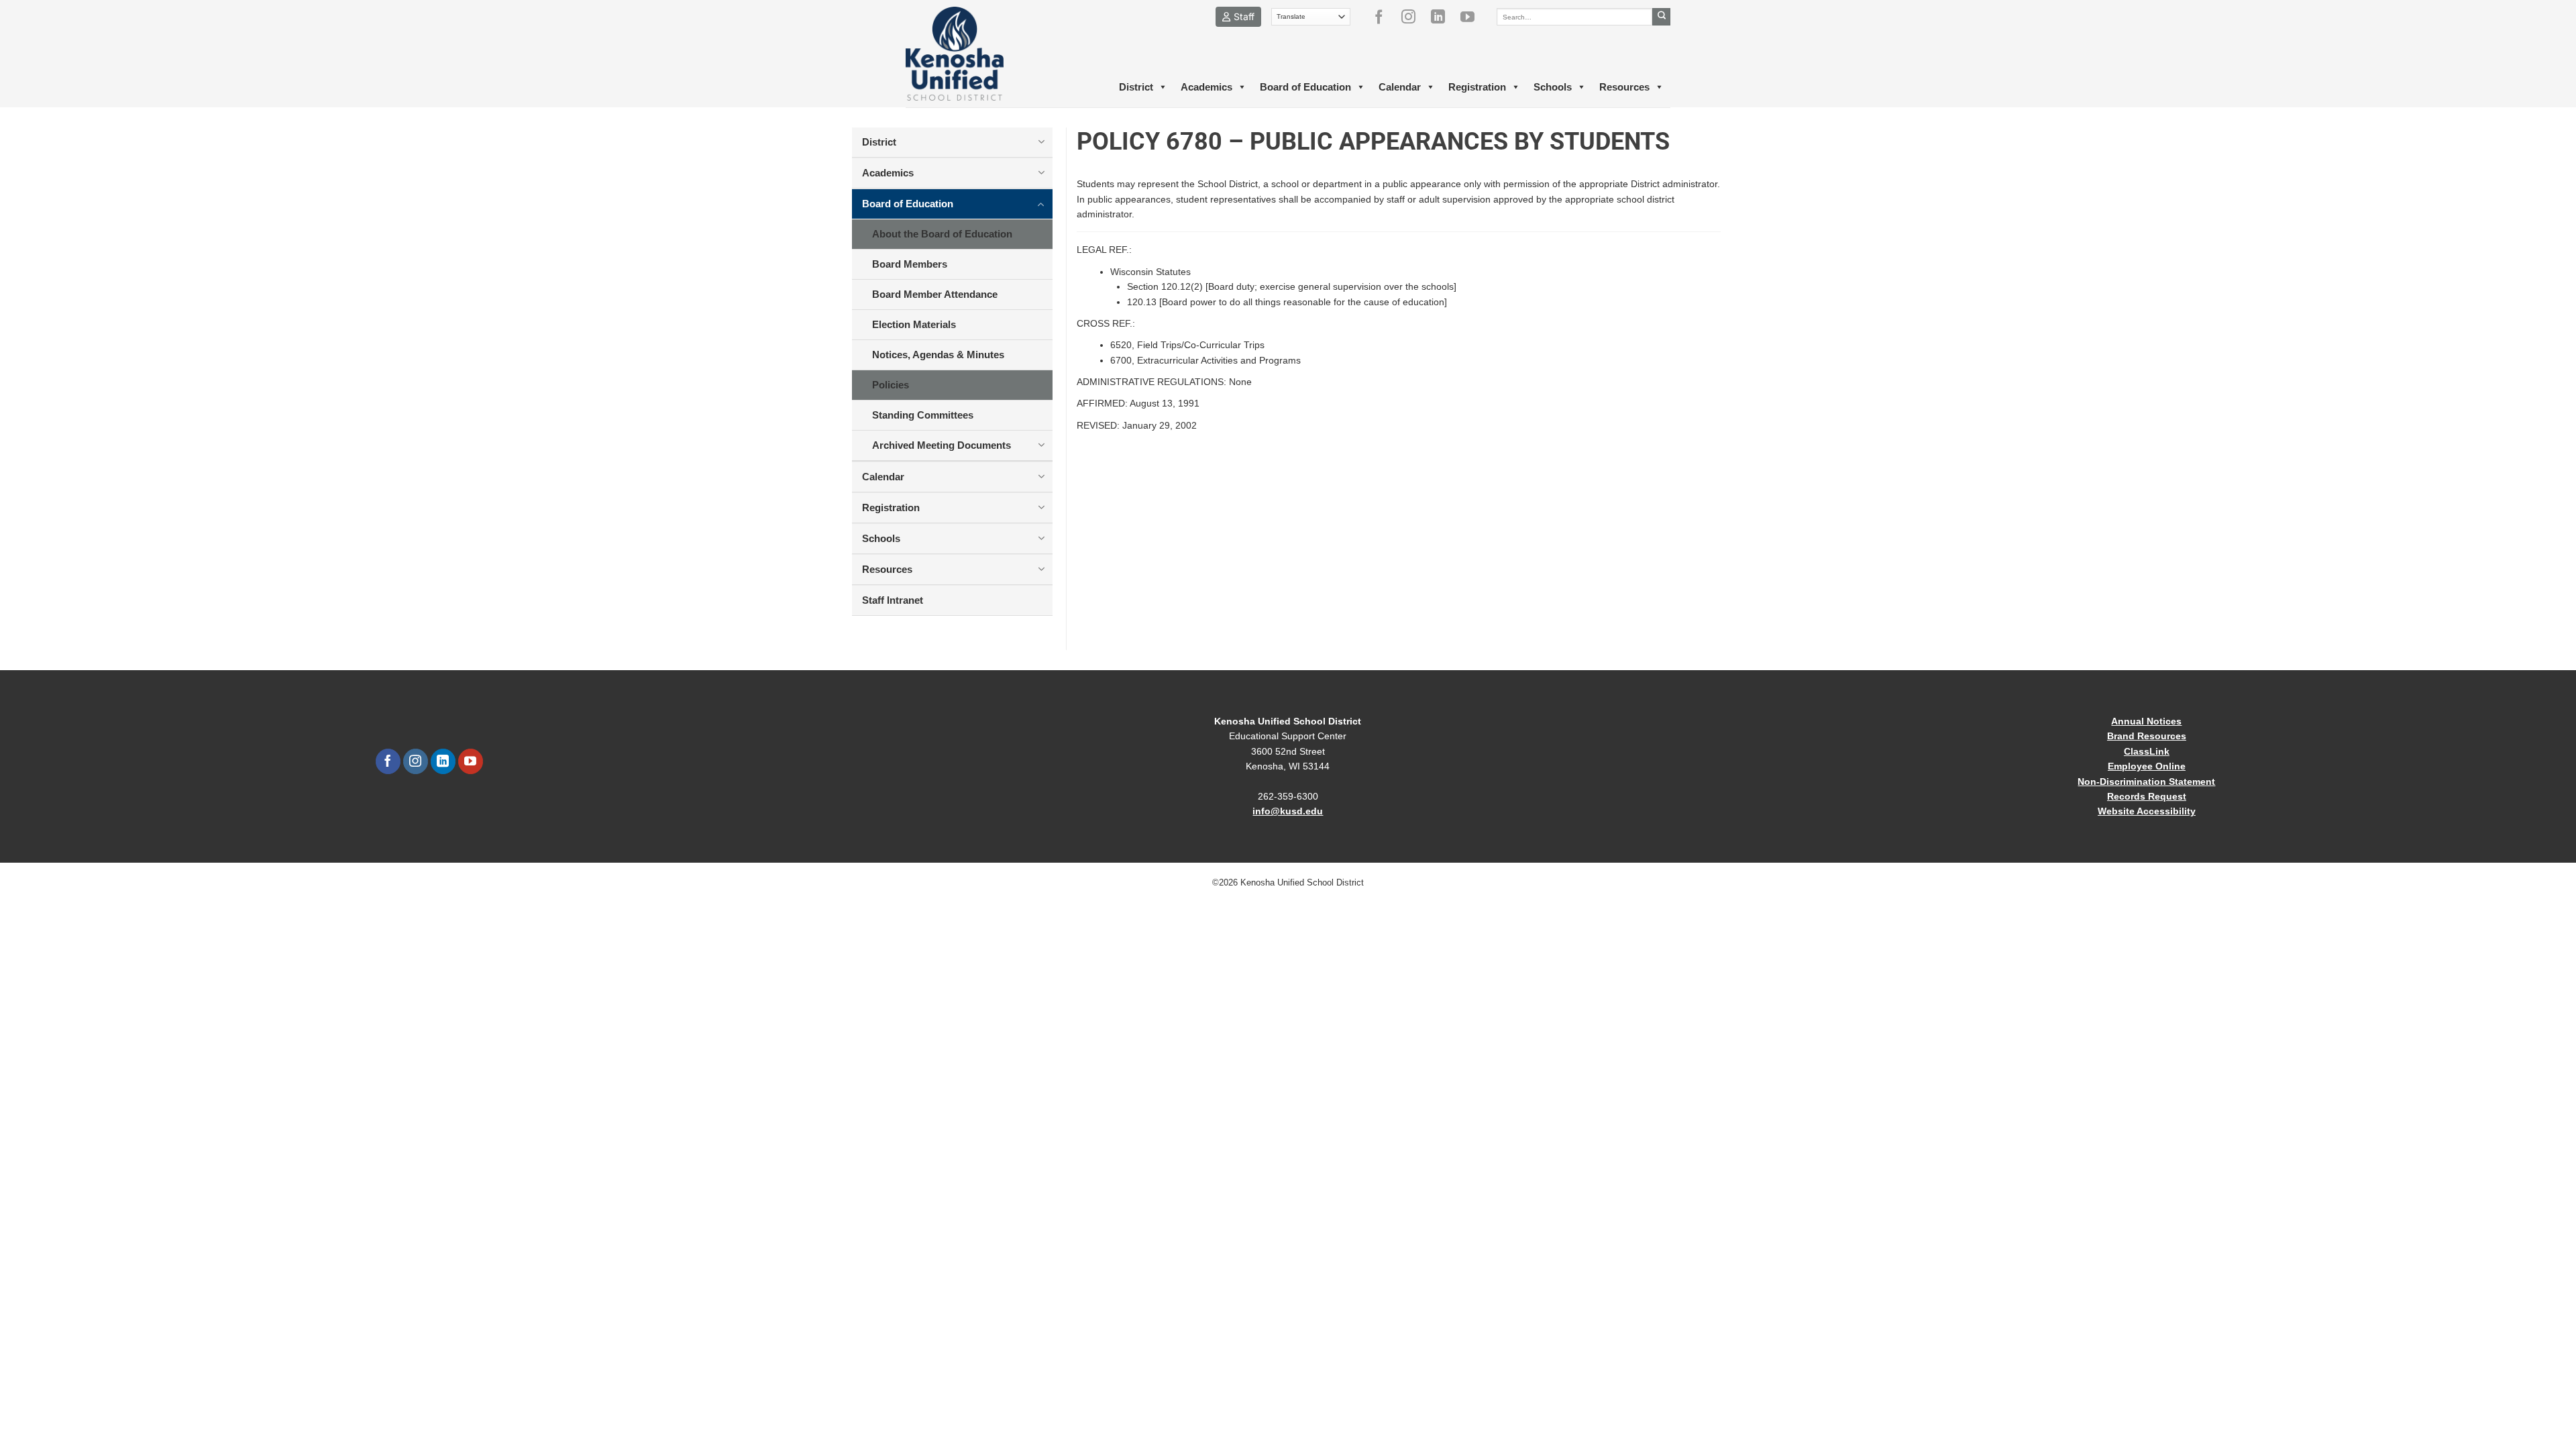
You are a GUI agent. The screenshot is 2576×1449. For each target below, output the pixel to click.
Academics (1206, 87)
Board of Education (1305, 87)
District (1136, 87)
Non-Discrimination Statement (2146, 782)
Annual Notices (2146, 721)
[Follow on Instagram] (1413, 17)
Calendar (1400, 87)
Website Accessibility (2147, 811)
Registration (1477, 87)
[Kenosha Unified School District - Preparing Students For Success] (966, 54)
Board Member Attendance (935, 294)
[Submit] (1661, 17)
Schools (1553, 87)
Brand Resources (2147, 736)
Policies (891, 385)
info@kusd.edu (1288, 811)
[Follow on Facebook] (1384, 17)
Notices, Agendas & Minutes (938, 355)
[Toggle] (1041, 142)
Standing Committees (923, 415)
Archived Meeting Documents (942, 445)
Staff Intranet (893, 600)
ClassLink (2147, 751)
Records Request (2147, 796)
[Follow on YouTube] (1472, 17)
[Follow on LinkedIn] (1443, 17)
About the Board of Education (942, 234)
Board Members (910, 264)
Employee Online (2147, 766)
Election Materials (914, 324)
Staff (1244, 16)
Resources (1624, 87)
